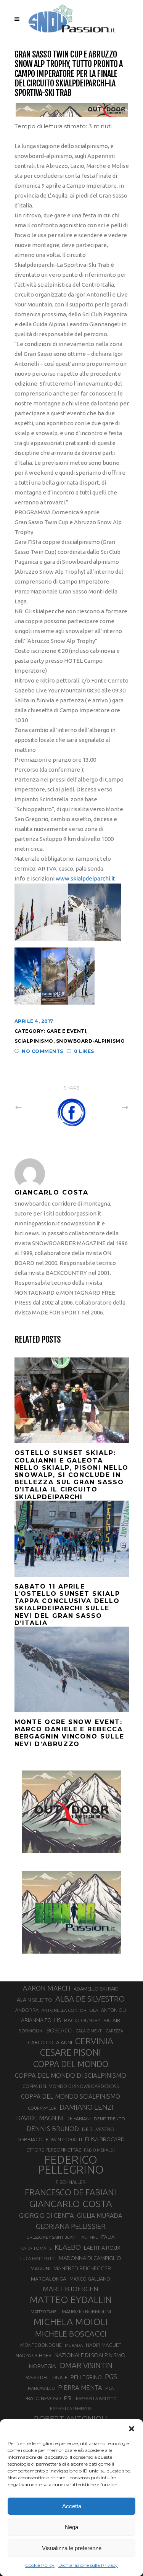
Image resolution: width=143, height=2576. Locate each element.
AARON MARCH (47, 1988)
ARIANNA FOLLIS (41, 2020)
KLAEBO (68, 2247)
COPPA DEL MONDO (71, 2064)
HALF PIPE (88, 2237)
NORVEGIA (43, 2366)
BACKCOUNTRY (82, 2020)
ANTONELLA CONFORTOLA (70, 2010)
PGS (111, 2377)
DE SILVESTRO (98, 2129)
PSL (68, 2398)
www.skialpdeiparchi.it (85, 878)
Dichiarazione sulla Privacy (88, 2565)
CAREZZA (114, 2031)
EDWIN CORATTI (64, 2140)
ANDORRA (27, 2010)
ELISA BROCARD (105, 2139)
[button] (132, 2429)
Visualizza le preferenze (72, 2548)
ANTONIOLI (113, 2010)
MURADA (74, 2345)
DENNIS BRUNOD (53, 2129)
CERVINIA (94, 2041)
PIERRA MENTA (80, 2388)
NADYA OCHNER (34, 2355)
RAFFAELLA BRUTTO (96, 2399)
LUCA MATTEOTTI (38, 2259)
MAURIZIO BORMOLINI (86, 2311)
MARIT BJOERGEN (71, 2289)
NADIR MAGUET (104, 2345)
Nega (71, 2527)
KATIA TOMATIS (36, 2248)
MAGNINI (40, 2268)
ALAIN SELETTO (35, 2000)
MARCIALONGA (49, 2279)
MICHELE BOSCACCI (71, 2334)
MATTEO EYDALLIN (71, 2300)
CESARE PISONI (71, 2053)
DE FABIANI (79, 2119)
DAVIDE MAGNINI (40, 2118)
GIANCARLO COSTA (71, 2204)
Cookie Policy (40, 2565)
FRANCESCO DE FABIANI (71, 2192)
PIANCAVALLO (41, 2388)
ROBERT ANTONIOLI (71, 2418)
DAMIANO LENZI (87, 2107)
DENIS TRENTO (109, 2119)
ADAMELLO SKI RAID (96, 1989)
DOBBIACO (30, 2140)
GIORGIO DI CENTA (47, 2215)
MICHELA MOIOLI (71, 2322)
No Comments (43, 1051)
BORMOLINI (31, 2031)
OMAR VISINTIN (86, 2365)
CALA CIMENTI (89, 2031)
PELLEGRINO (86, 2377)
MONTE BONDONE (41, 2345)
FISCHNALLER (71, 2182)
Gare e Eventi (67, 1031)
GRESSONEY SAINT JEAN (51, 2237)
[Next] (108, 1107)
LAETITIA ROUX (102, 2248)
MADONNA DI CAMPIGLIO (90, 2258)
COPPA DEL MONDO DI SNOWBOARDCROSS (71, 2086)
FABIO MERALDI (99, 2150)
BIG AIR (112, 2020)
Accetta (72, 2506)
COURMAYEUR (42, 2108)
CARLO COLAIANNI (50, 2042)
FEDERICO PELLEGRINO (71, 2165)
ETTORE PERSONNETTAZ (54, 2150)
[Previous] (35, 1107)
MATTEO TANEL (45, 2312)
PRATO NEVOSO (43, 2398)
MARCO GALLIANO (90, 2279)
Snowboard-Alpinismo (91, 1041)
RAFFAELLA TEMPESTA (71, 2409)
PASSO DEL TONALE (46, 2377)
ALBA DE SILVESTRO (90, 1999)
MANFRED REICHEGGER (82, 2268)
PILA (109, 2388)
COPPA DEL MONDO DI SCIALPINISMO (71, 2075)
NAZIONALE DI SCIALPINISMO (90, 2355)
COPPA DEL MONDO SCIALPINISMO (71, 2096)
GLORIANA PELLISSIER (71, 2226)
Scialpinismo (34, 1041)
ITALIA (108, 2237)
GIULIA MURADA (100, 2216)
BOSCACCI (59, 2030)
